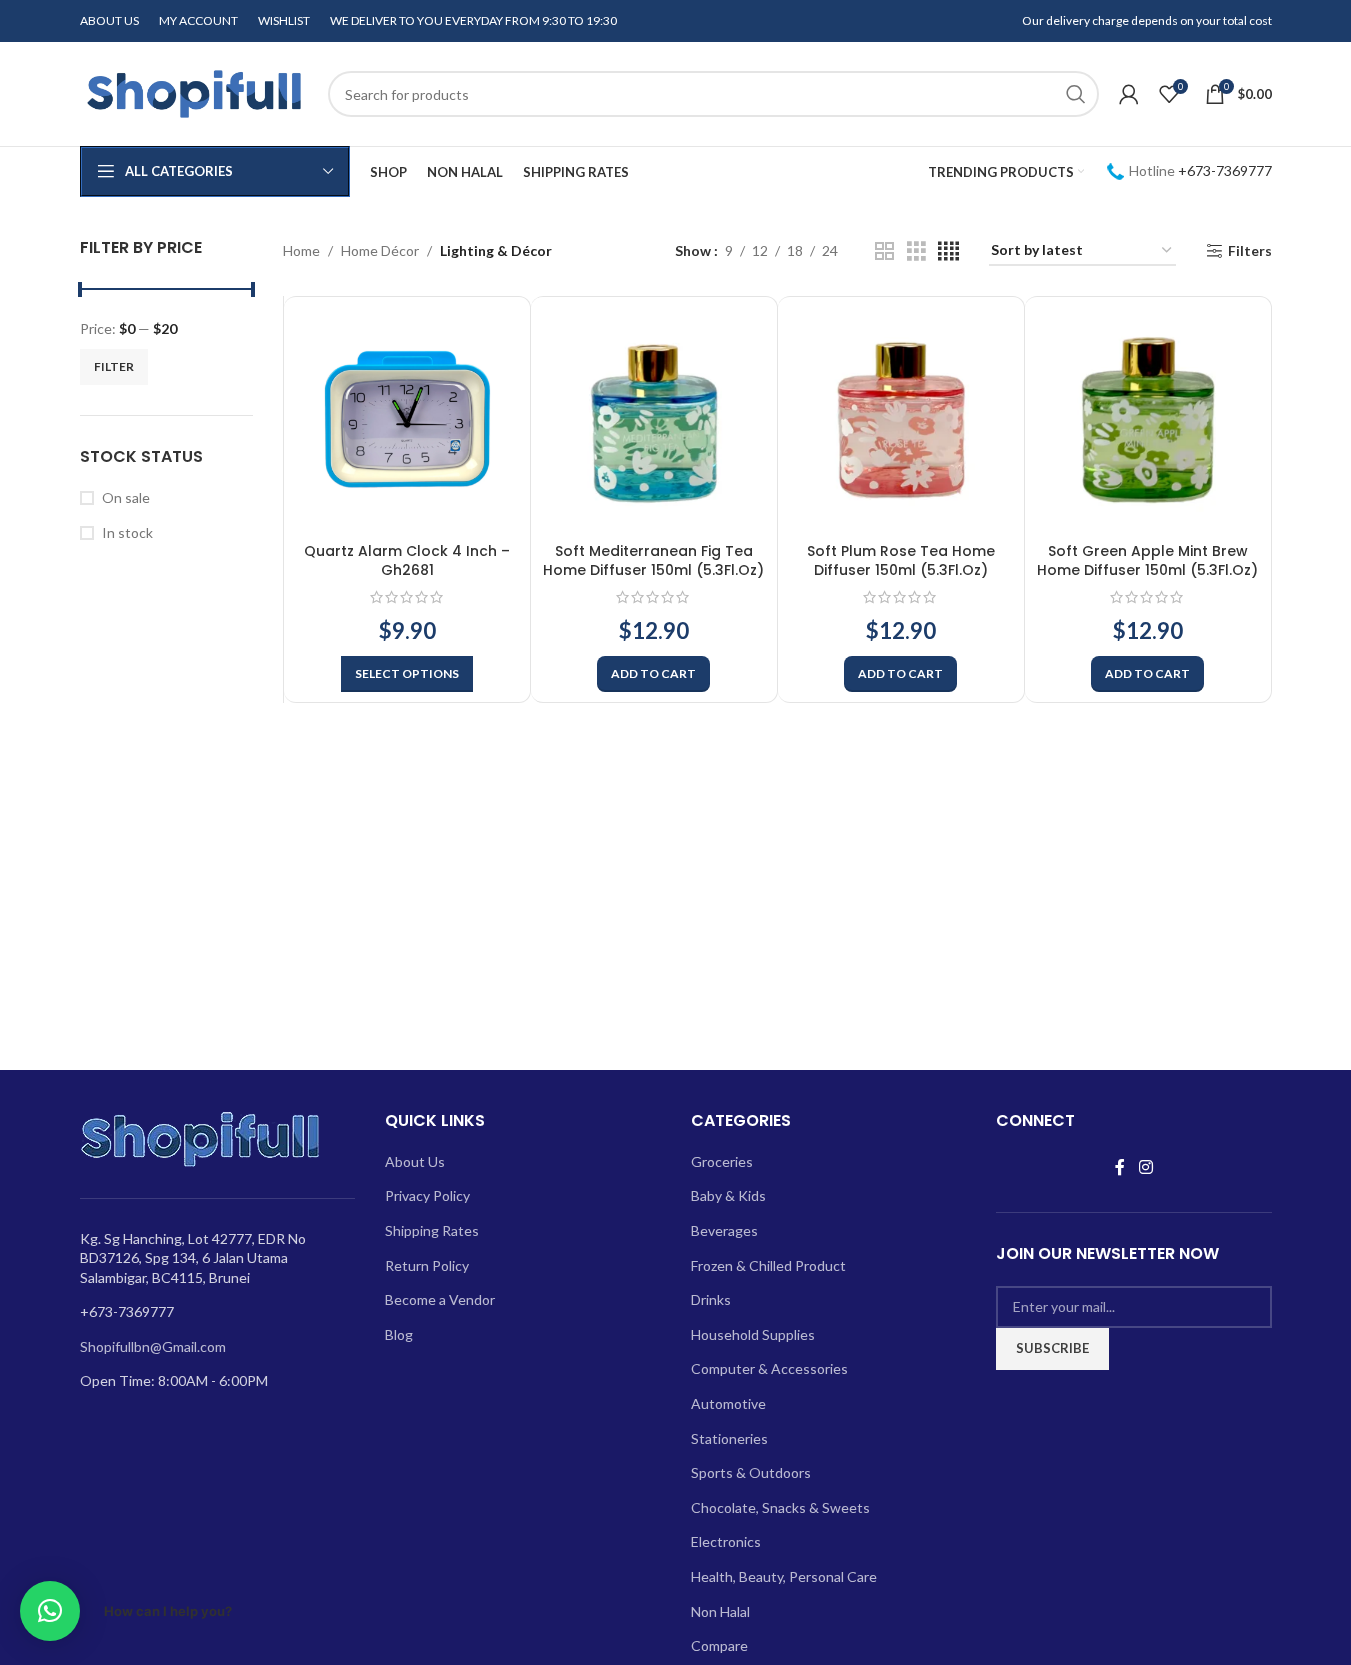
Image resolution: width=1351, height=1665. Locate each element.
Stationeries (729, 1438)
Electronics (726, 1541)
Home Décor (380, 250)
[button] (653, 674)
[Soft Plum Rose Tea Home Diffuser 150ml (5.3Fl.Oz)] (901, 420)
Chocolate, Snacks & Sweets (780, 1507)
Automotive (728, 1403)
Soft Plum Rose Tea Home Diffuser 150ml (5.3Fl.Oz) (901, 561)
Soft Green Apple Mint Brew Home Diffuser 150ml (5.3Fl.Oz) (1147, 561)
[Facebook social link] (1120, 1167)
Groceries (722, 1161)
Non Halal (720, 1611)
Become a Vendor (440, 1299)
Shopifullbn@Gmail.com (153, 1346)
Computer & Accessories (769, 1368)
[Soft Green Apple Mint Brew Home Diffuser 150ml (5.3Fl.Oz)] (1148, 420)
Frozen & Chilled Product (768, 1265)
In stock (127, 532)
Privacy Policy (427, 1195)
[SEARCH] (1076, 94)
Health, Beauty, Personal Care (784, 1576)
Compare (719, 1645)
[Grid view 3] (916, 251)
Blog (399, 1334)
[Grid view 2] (884, 251)
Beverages (724, 1230)
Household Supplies (753, 1334)
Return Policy (427, 1265)
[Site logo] (194, 92)
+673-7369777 (1225, 170)
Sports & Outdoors (751, 1472)
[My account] (1129, 94)
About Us (415, 1161)
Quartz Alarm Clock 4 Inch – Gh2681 (407, 561)
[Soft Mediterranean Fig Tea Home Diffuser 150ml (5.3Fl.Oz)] (654, 420)
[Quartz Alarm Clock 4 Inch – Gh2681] (407, 420)
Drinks (711, 1299)
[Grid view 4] (948, 251)
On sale (126, 497)
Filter (114, 366)
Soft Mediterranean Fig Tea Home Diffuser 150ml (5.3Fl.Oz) (653, 561)
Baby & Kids (728, 1195)
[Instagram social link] (1145, 1167)
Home (301, 250)
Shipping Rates (432, 1230)
